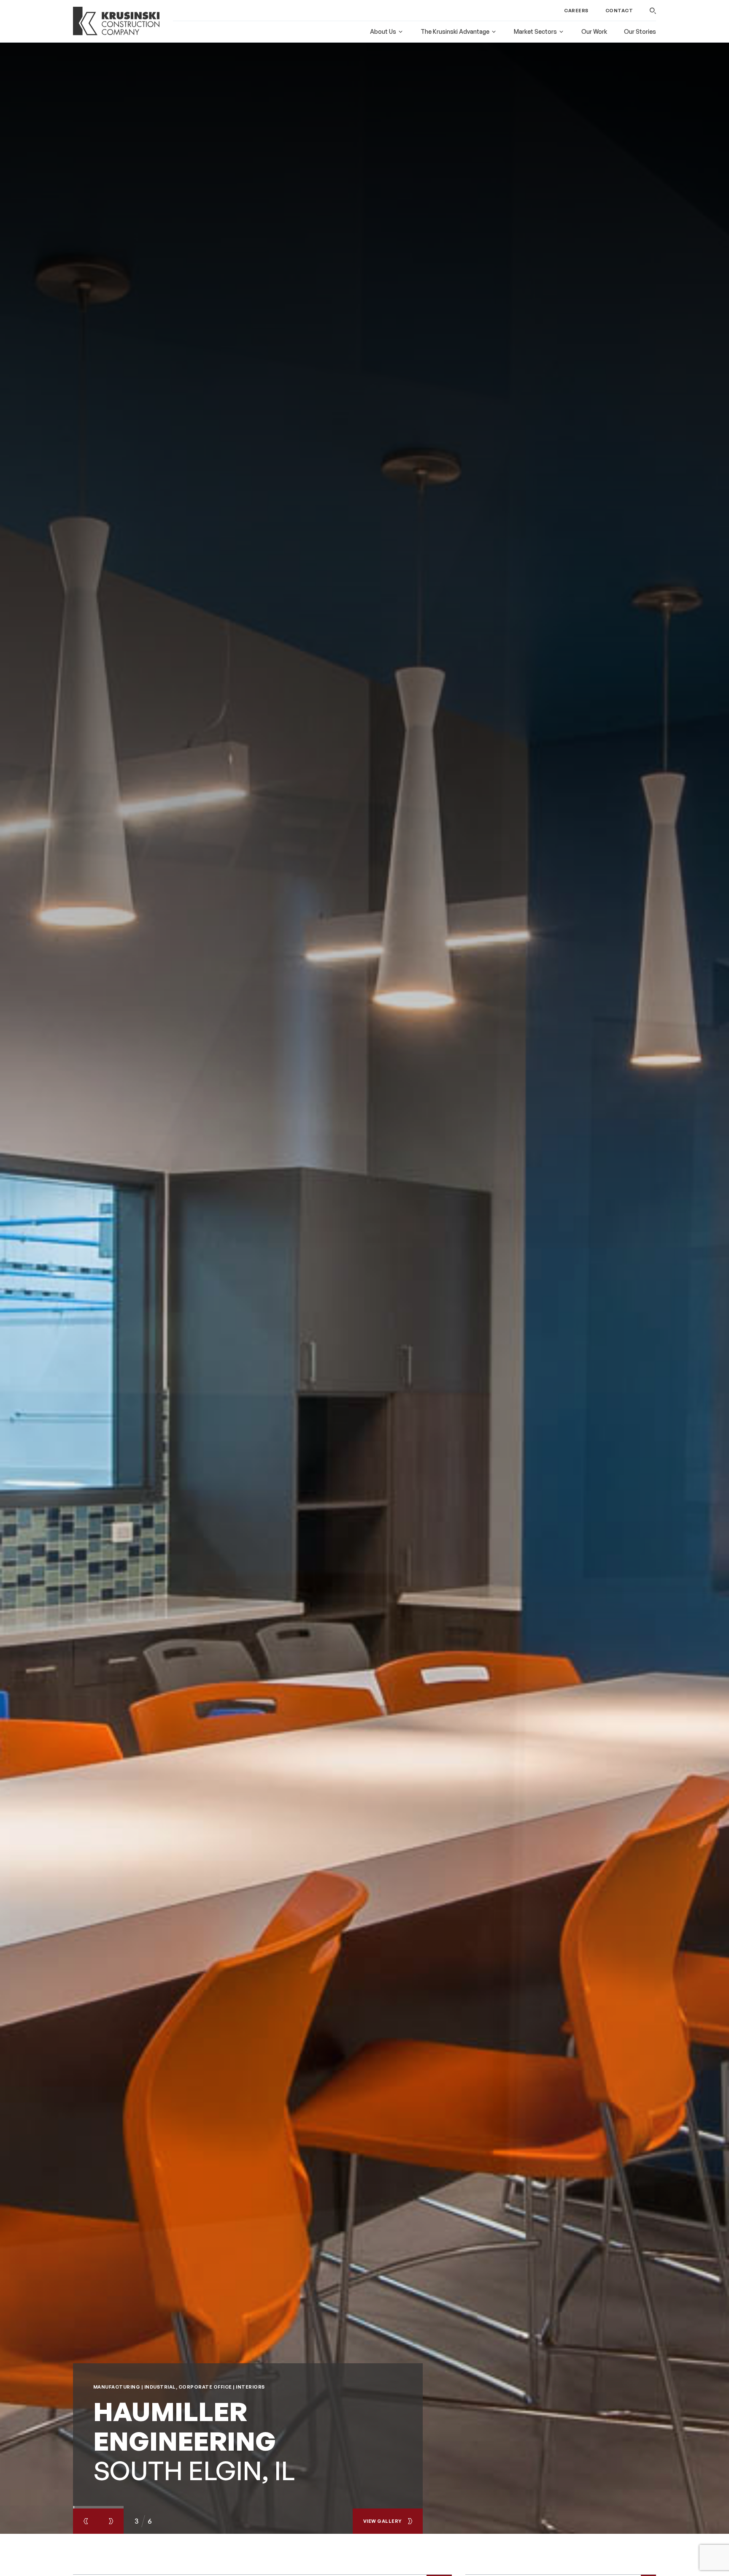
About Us (383, 31)
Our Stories (640, 31)
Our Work (594, 31)
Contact (619, 11)
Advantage (455, 31)
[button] (653, 11)
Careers (576, 11)
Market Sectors (535, 31)
